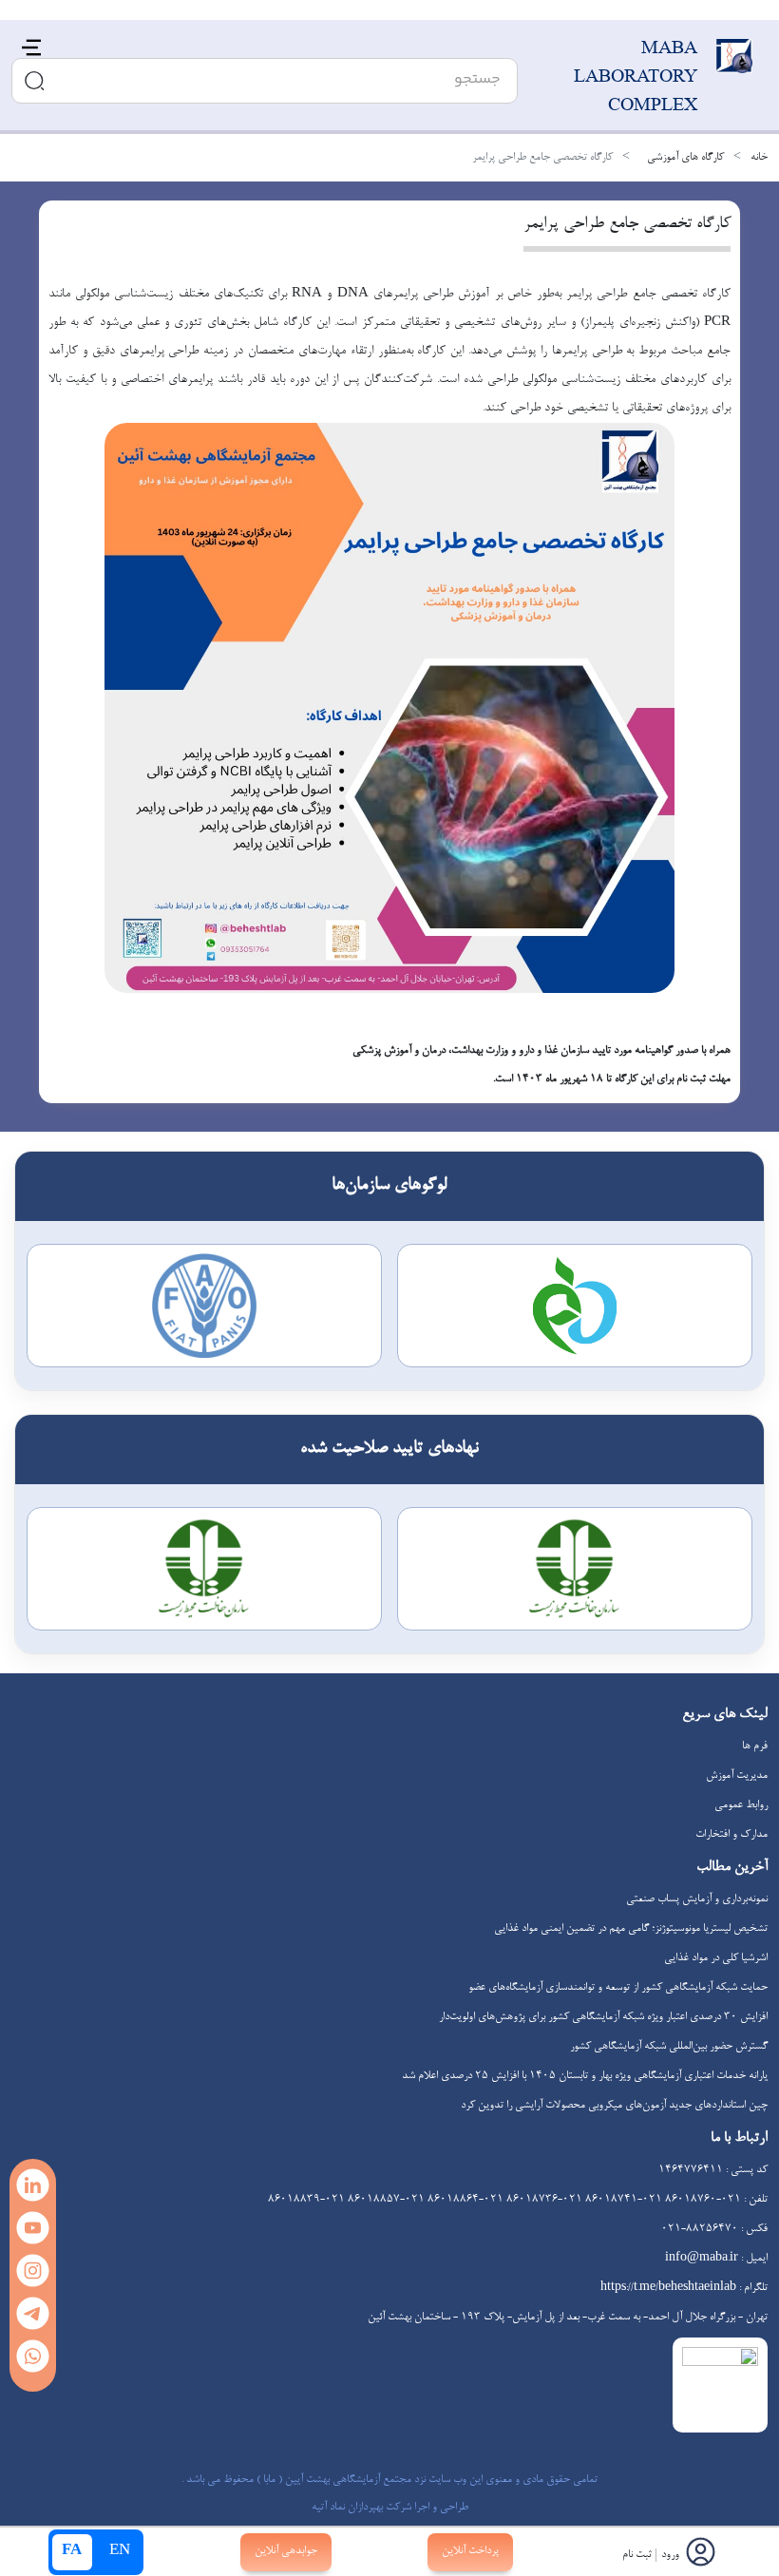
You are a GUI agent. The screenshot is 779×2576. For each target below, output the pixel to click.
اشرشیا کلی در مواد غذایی (716, 1958)
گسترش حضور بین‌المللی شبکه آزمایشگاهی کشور (669, 2047)
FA (72, 2552)
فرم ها (755, 1746)
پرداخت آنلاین (470, 2551)
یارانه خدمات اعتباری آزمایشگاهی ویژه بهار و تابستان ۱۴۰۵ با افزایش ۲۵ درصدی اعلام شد (585, 2076)
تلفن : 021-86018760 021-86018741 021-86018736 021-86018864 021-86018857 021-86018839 (518, 2200)
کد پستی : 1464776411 (713, 2170)
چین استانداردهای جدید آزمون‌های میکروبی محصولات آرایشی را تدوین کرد (614, 2106)
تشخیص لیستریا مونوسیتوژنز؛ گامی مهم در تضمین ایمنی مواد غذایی (631, 1929)
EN (120, 2552)
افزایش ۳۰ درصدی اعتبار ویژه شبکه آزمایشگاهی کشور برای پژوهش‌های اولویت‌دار (603, 2017)
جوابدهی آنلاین (286, 2551)
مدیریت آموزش (737, 1776)
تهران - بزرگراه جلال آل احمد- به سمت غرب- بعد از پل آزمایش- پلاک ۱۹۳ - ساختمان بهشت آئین (568, 2318)
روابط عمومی (741, 1805)
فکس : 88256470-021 (714, 2229)
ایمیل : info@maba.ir (716, 2259)
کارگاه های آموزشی (685, 158)
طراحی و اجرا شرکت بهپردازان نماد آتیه (390, 2508)
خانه (759, 158)
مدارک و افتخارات (731, 1835)
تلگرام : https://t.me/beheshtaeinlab (684, 2288)
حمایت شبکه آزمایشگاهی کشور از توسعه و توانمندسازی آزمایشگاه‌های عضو (618, 1988)
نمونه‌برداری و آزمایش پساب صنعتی (697, 1899)
